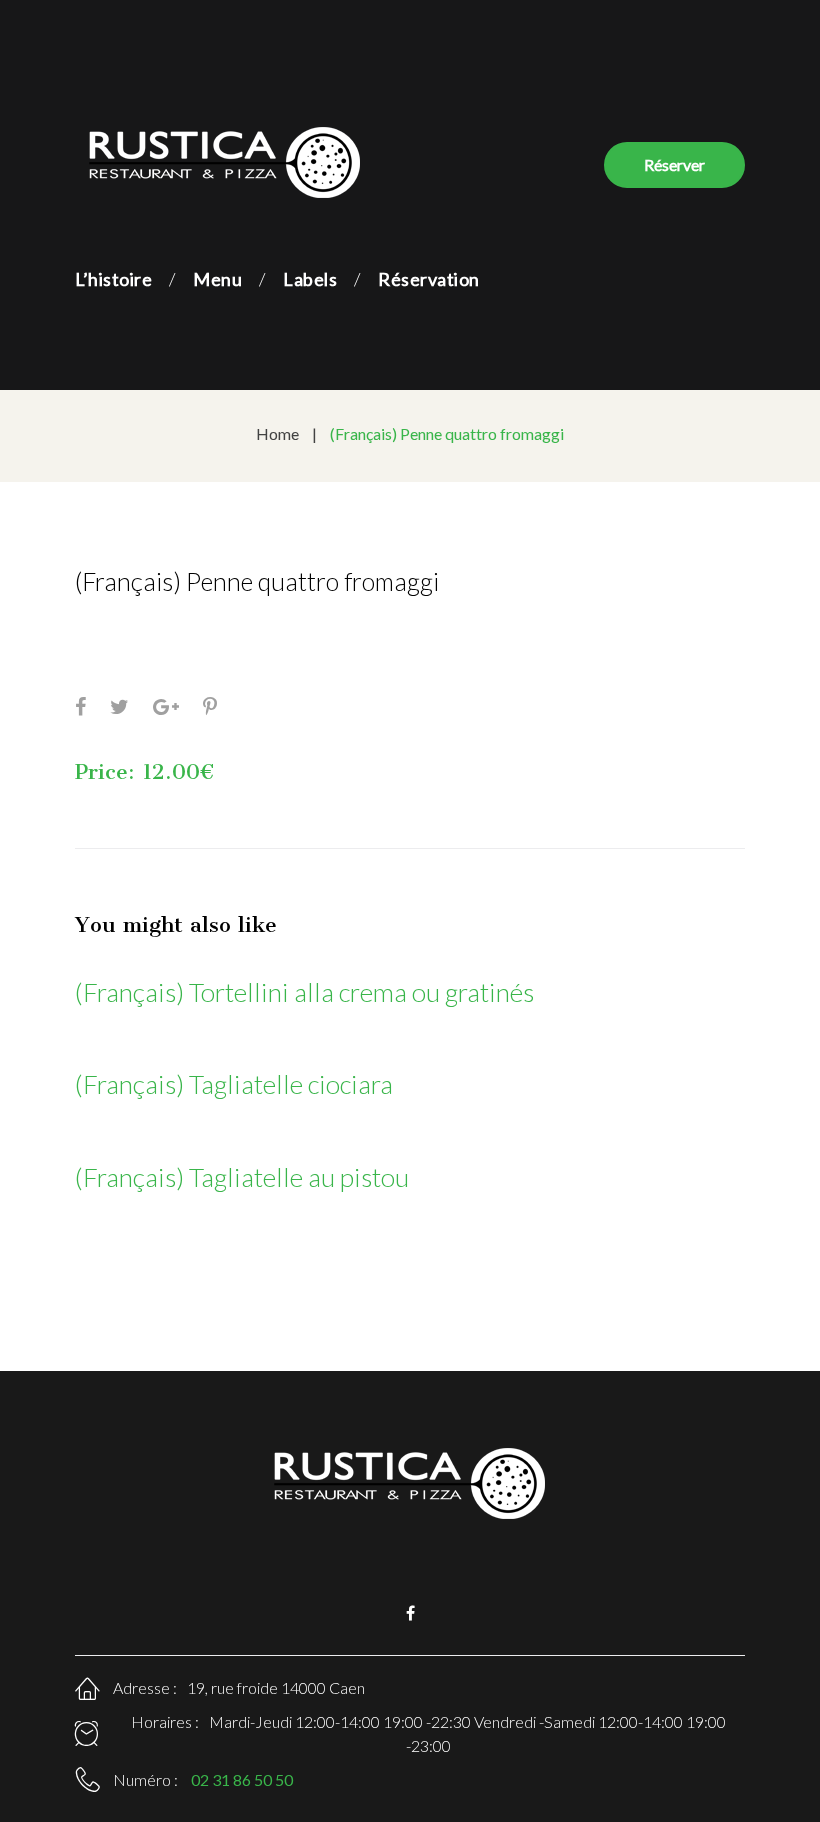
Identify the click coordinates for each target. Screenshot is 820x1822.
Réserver (674, 164)
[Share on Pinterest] (210, 706)
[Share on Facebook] (80, 706)
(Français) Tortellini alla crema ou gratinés (304, 992)
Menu (217, 279)
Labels (310, 279)
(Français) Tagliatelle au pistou (242, 1177)
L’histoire (113, 279)
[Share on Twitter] (119, 706)
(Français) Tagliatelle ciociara (234, 1084)
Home (277, 433)
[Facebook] (410, 1613)
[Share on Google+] (166, 706)
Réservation (429, 279)
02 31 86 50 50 (242, 1779)
